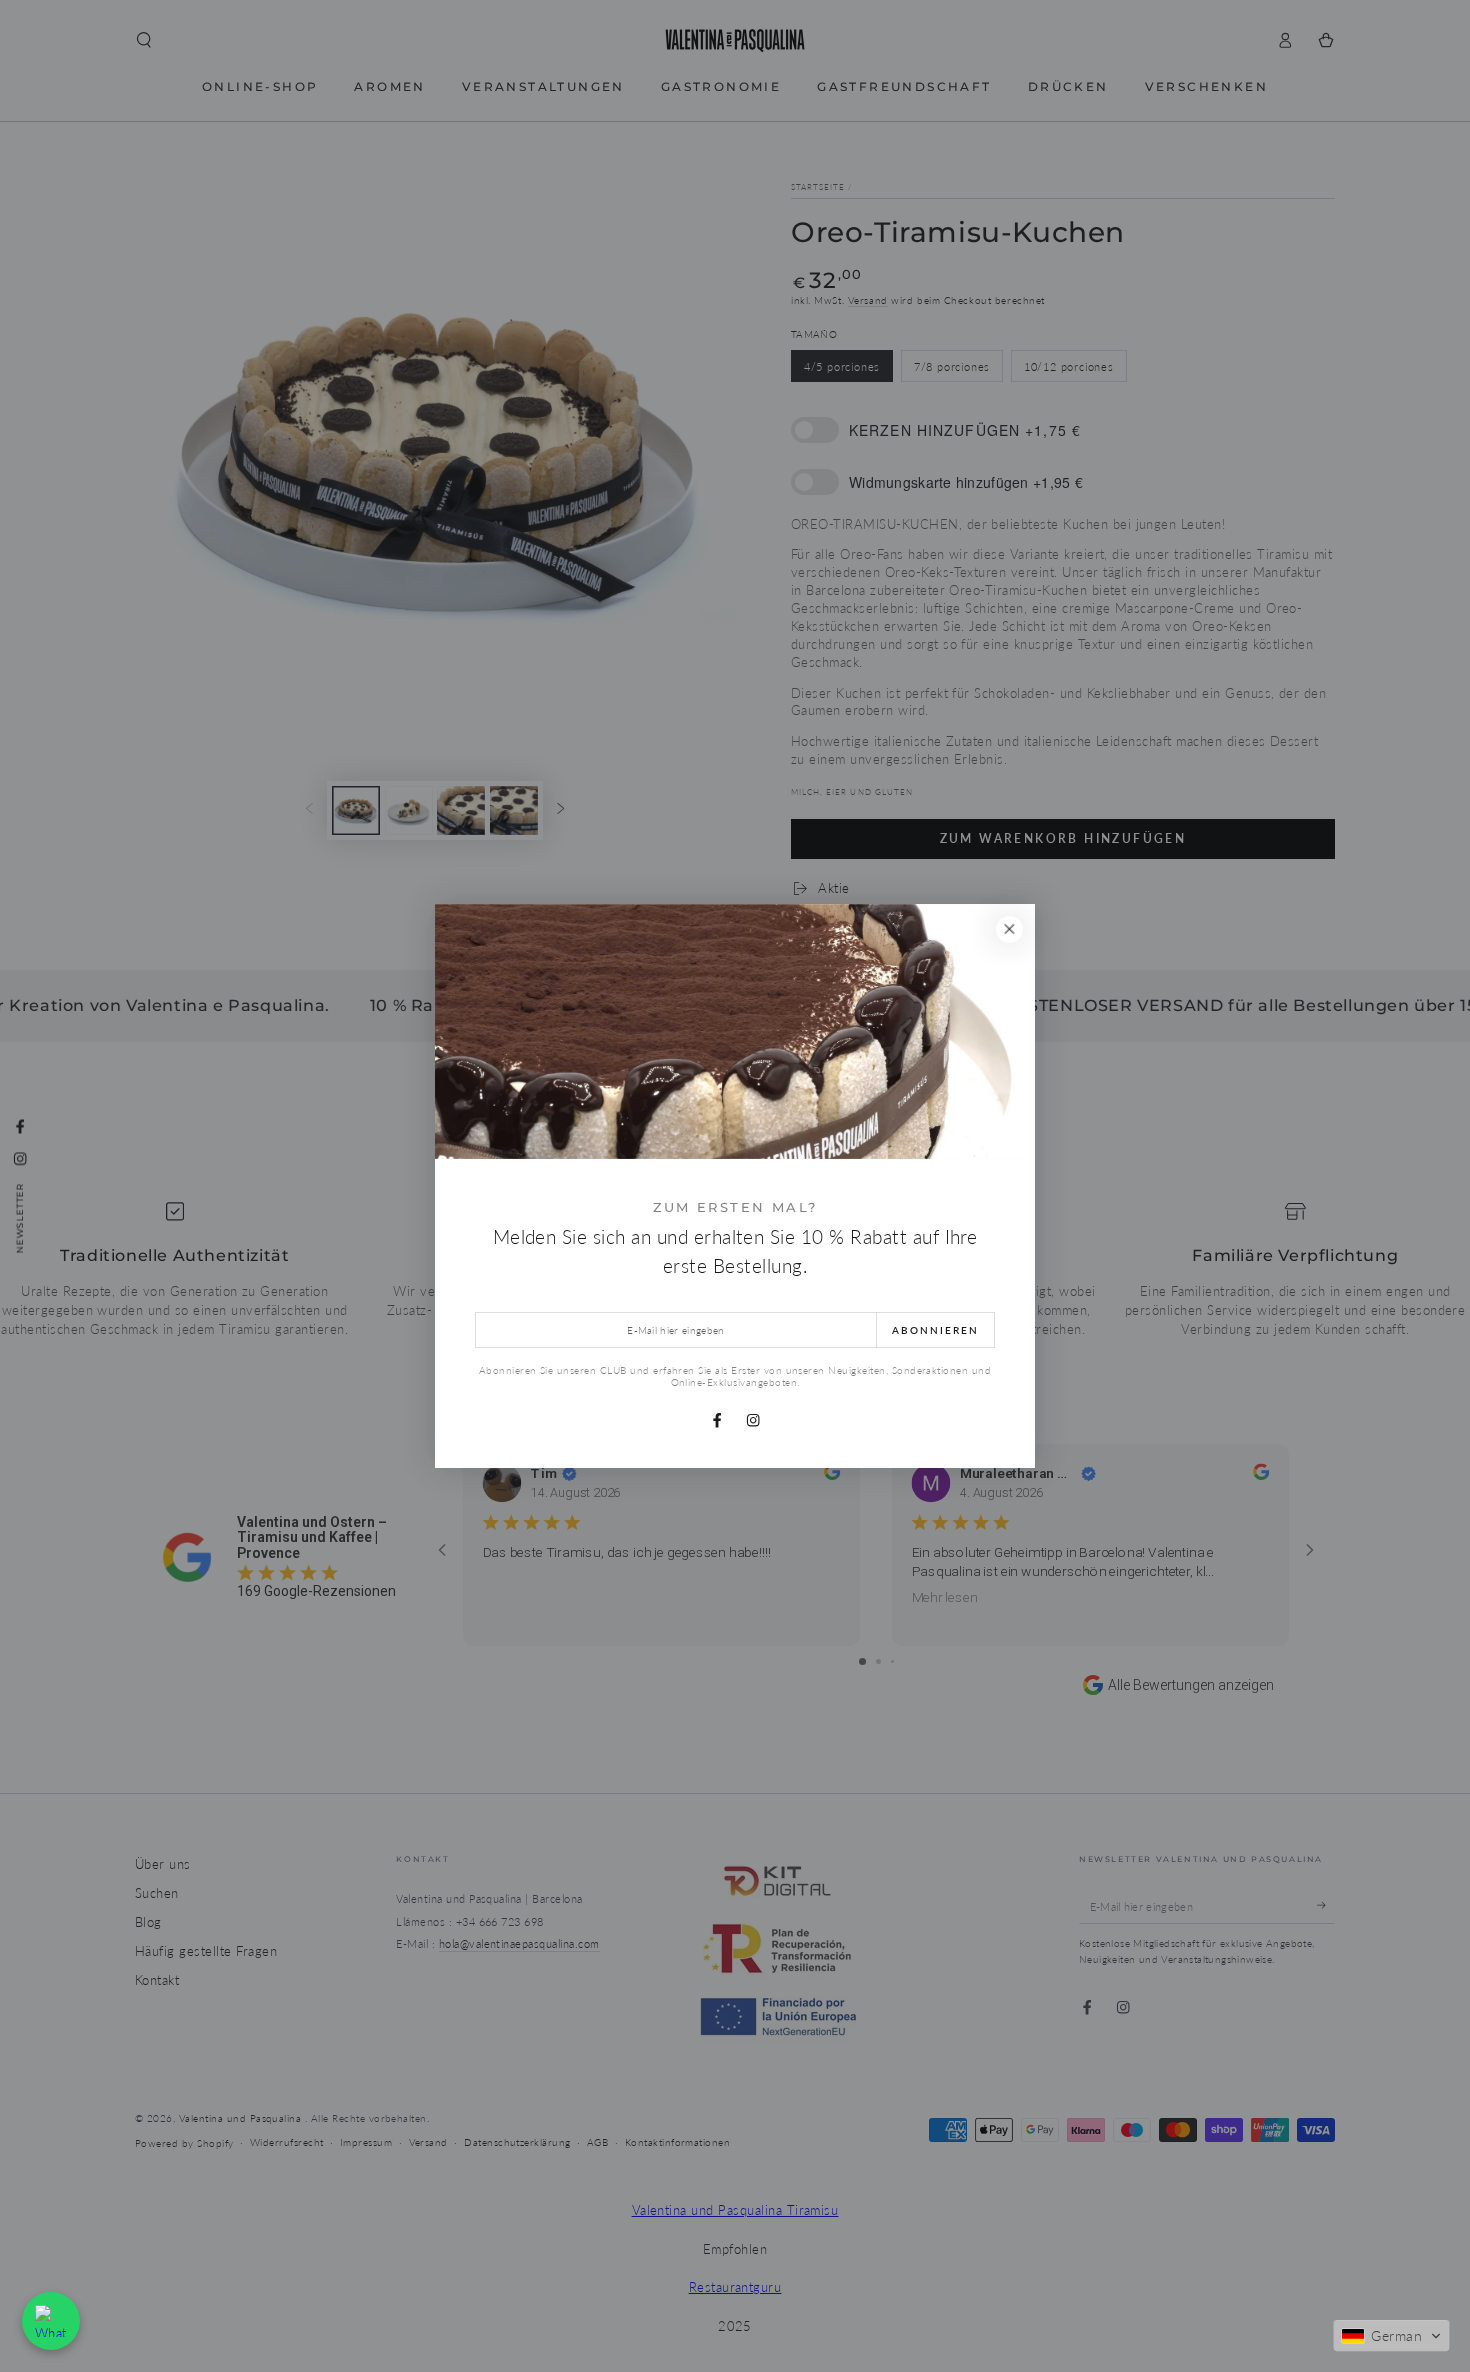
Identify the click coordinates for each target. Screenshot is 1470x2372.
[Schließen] (1009, 929)
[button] (1391, 2336)
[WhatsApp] (51, 2321)
